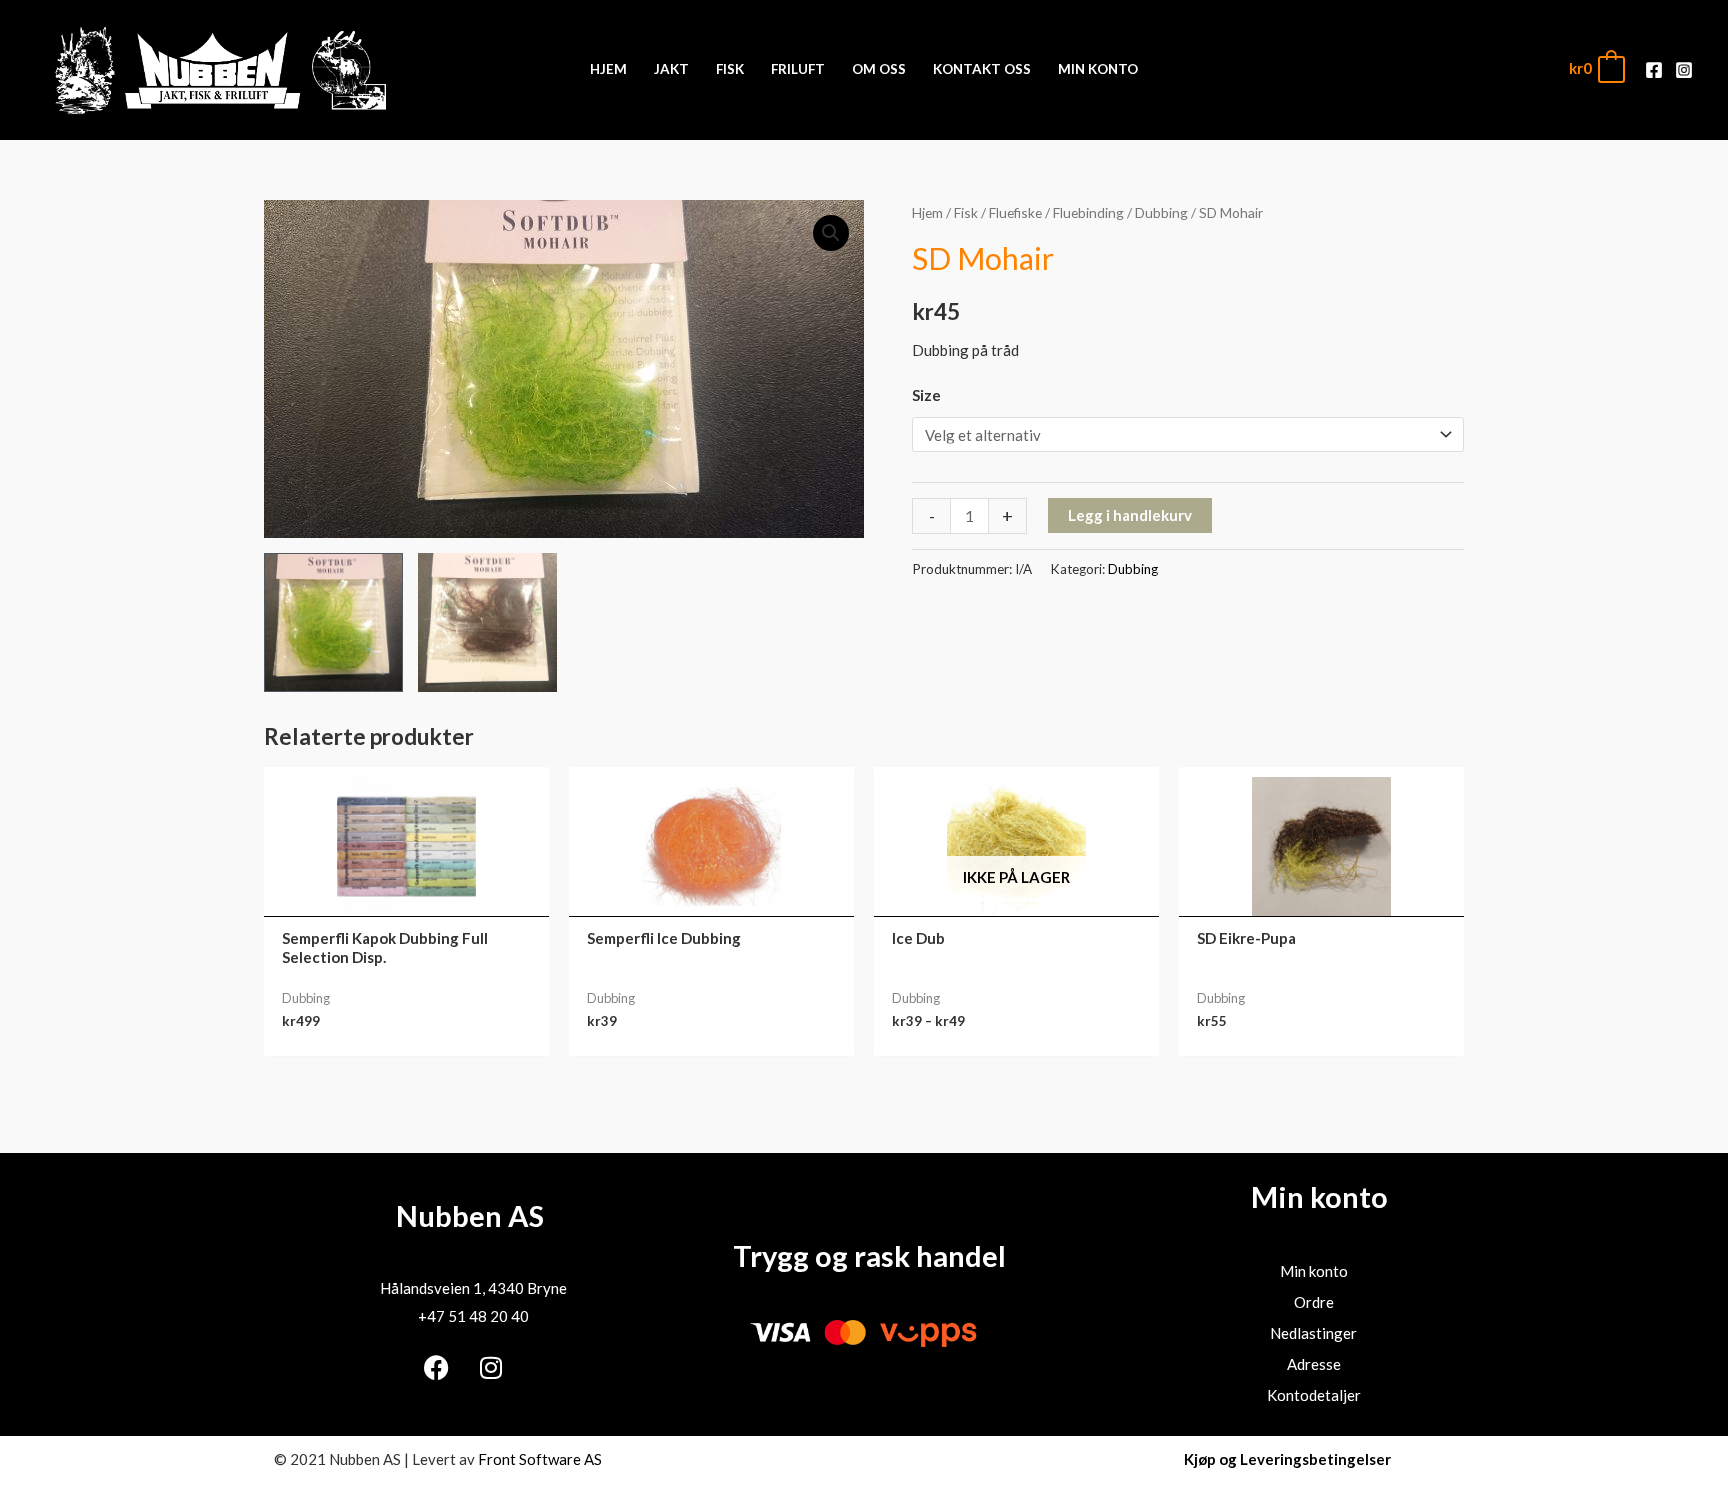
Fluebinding (1088, 212)
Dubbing (1161, 212)
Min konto (1314, 1271)
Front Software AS (540, 1459)
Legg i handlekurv (1130, 515)
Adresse (1314, 1364)
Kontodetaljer (1314, 1395)
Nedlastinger (1313, 1333)
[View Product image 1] (333, 622)
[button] (831, 233)
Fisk (966, 212)
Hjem (927, 212)
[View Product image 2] (487, 622)
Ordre (1314, 1302)
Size (926, 395)
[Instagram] (1684, 70)
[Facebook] (1654, 70)
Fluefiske (1015, 212)
